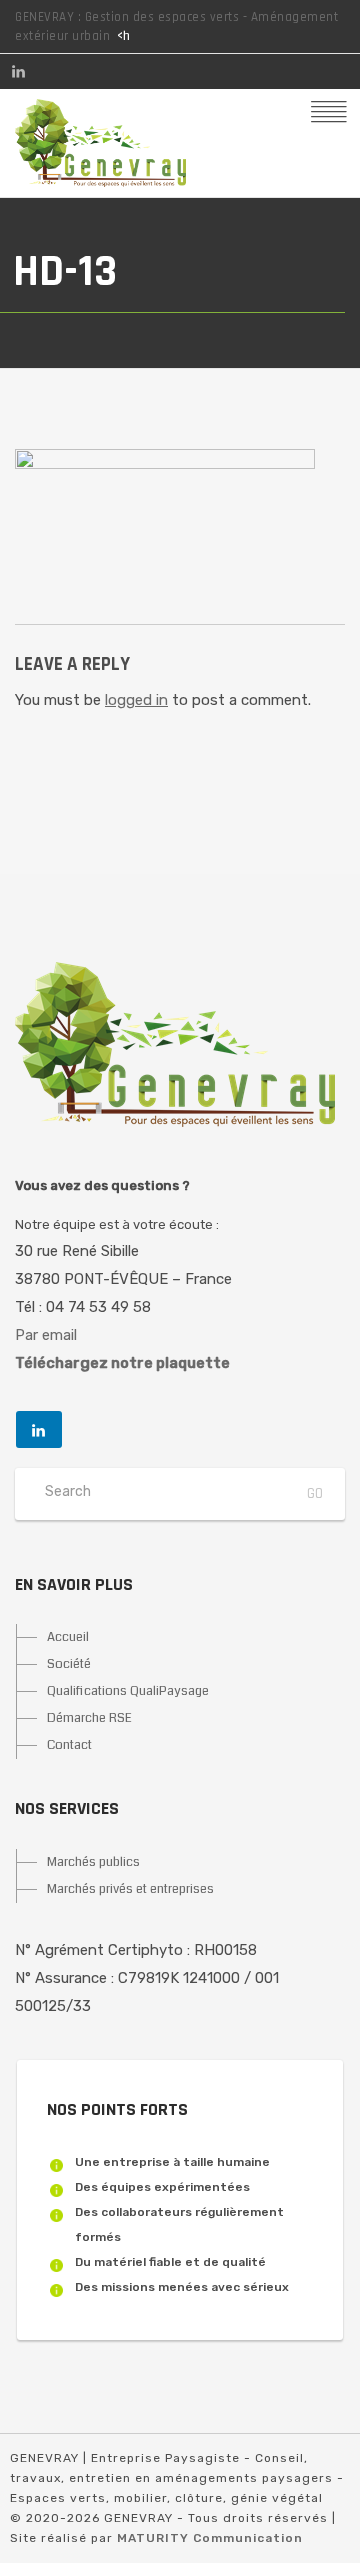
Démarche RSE (89, 1718)
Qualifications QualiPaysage (128, 1691)
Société (69, 1664)
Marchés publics (93, 1862)
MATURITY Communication (210, 2538)
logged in (136, 700)
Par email (46, 1335)
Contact (69, 1745)
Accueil (68, 1637)
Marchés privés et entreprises (130, 1889)
